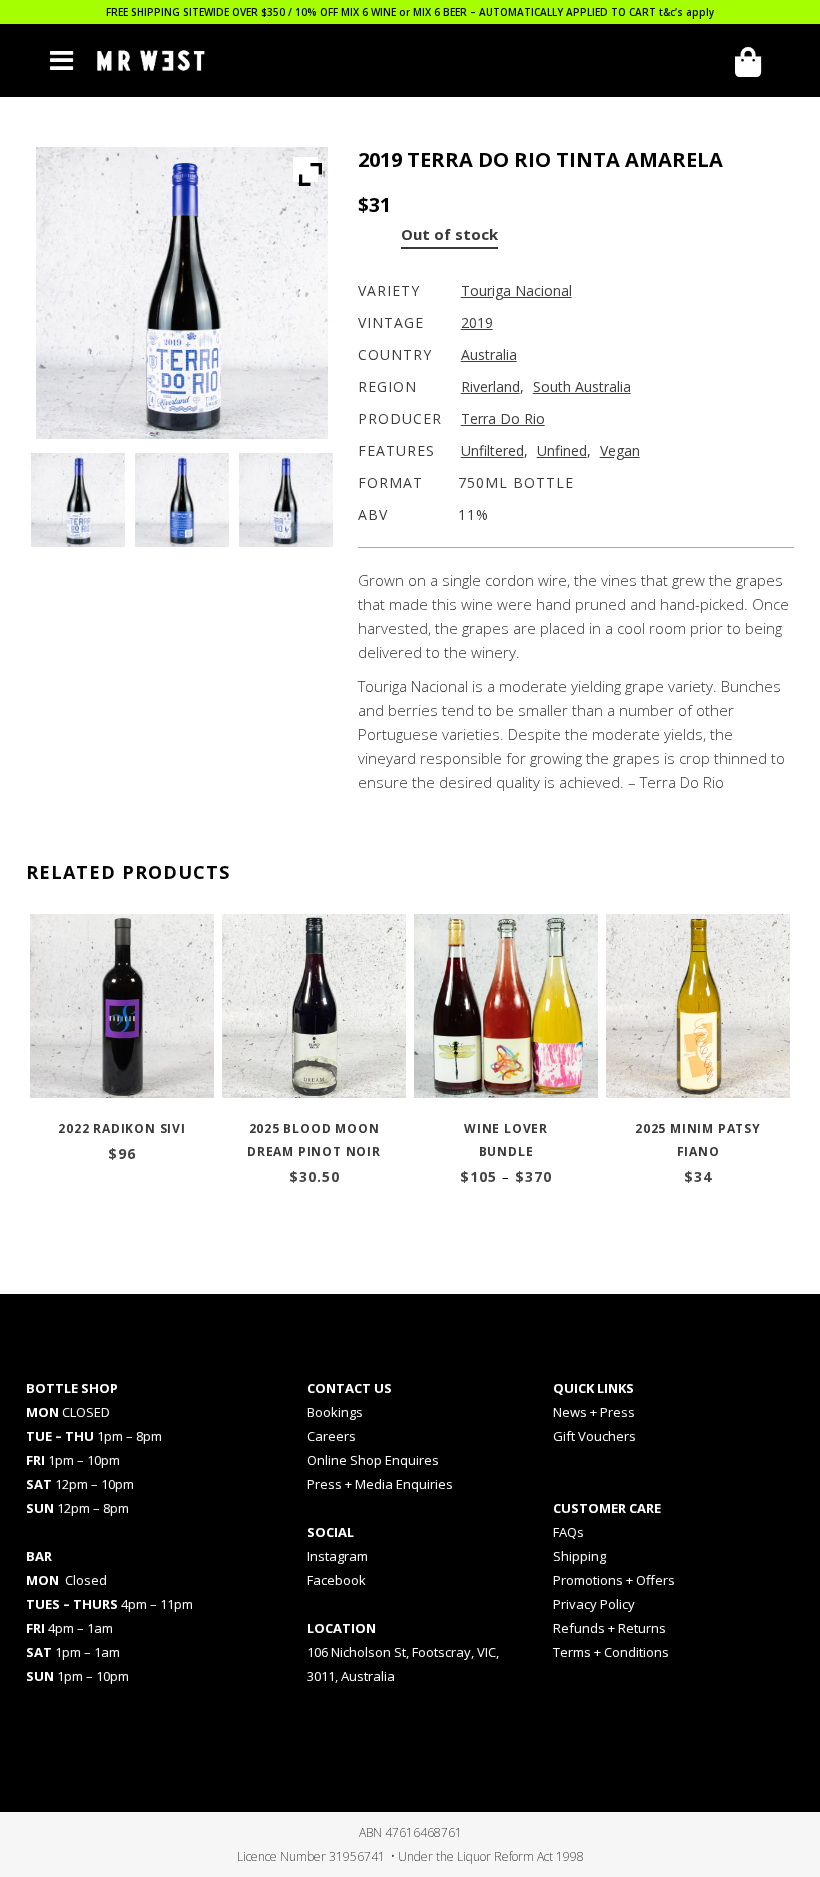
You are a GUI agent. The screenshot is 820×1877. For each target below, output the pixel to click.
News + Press (594, 1412)
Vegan (620, 450)
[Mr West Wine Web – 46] (182, 500)
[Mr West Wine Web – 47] (286, 500)
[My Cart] (755, 62)
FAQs (568, 1532)
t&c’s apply (686, 12)
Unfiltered (492, 450)
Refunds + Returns (609, 1628)
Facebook (336, 1580)
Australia (489, 354)
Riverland (490, 386)
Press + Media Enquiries (380, 1484)
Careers (331, 1436)
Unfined (562, 450)
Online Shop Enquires (373, 1460)
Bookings (335, 1412)
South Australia (582, 386)
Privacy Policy (594, 1604)
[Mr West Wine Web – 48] (78, 500)
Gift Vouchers (594, 1436)
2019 (477, 322)
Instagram (337, 1556)
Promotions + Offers (614, 1580)
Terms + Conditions (611, 1652)
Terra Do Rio (503, 418)
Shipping (579, 1556)
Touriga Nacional (516, 290)
